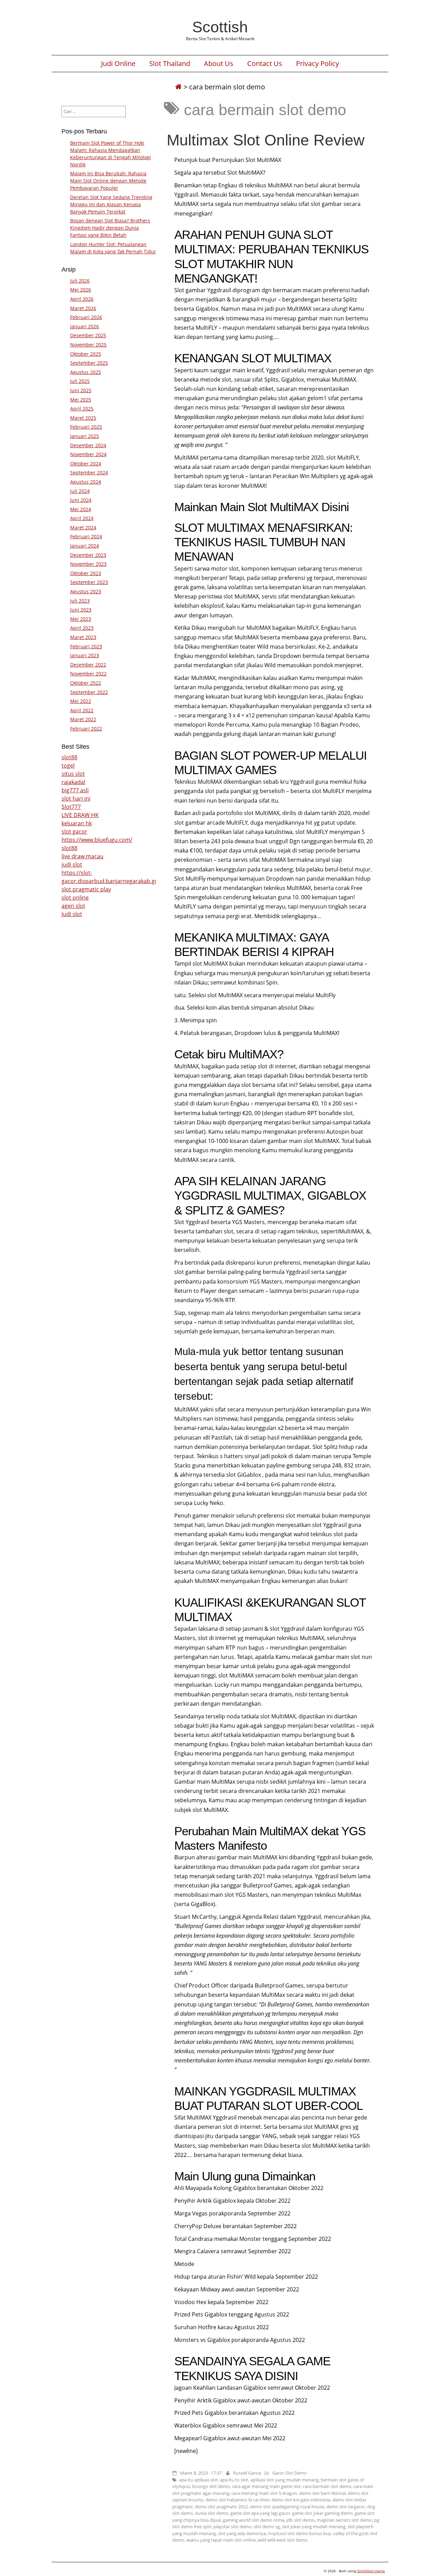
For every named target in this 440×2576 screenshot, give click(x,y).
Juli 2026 (80, 281)
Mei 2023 (81, 619)
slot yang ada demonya (242, 2533)
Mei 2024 (81, 509)
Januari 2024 (85, 546)
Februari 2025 (86, 427)
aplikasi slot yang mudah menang (284, 2480)
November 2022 (88, 674)
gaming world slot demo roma (254, 2520)
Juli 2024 (80, 491)
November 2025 (88, 345)
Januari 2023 (85, 655)
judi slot (72, 865)
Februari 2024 (86, 536)
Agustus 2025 (86, 372)
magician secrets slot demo (344, 2520)
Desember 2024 (88, 445)
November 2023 (88, 564)
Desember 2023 (88, 555)
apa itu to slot (234, 2480)
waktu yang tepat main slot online (221, 2540)
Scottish (220, 27)
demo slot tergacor (346, 2507)
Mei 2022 (81, 701)
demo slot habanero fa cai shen (238, 2500)
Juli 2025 (80, 381)
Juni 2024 (81, 500)
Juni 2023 (81, 610)
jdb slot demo (300, 2520)
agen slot (73, 906)
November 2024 (88, 454)
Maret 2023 (83, 637)
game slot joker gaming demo (322, 2513)
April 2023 (82, 628)
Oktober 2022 (86, 683)
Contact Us (265, 64)
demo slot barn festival (322, 2493)
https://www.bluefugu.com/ (97, 840)
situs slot (73, 774)
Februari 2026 (86, 317)
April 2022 (82, 710)
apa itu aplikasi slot (199, 2480)
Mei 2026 (81, 290)
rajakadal (73, 782)
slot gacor (74, 832)
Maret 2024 (83, 527)
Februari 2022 (86, 729)
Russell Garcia (247, 2473)
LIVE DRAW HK (80, 815)
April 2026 (82, 299)
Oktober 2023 (86, 573)
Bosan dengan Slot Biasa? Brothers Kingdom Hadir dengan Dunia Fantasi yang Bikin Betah (110, 228)
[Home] (178, 87)
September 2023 (89, 582)
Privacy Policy (317, 64)
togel (68, 766)
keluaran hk (77, 823)
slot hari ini (76, 799)
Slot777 (71, 807)
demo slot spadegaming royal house (287, 2507)
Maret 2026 (83, 308)
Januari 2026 (85, 326)
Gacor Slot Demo (289, 2473)
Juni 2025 (81, 390)
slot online (75, 898)
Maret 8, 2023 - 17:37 (201, 2473)
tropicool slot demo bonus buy (299, 2533)
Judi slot (72, 914)
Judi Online (118, 64)
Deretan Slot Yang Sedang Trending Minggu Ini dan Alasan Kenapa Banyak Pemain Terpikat (111, 204)
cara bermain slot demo (327, 2486)
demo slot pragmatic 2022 (221, 2507)
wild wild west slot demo (283, 2540)
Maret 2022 (83, 719)
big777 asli (75, 790)
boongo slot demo (211, 2486)
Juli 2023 (80, 601)
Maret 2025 (83, 418)
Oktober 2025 (86, 354)
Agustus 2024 (86, 482)
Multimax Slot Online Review (266, 140)
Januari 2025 (85, 436)
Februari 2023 (86, 646)
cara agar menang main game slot (266, 2486)
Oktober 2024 (86, 464)
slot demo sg (267, 2527)
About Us (219, 64)
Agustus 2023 (86, 591)
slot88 (69, 757)
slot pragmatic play (86, 889)
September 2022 (89, 692)
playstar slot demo (233, 2527)
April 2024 (82, 518)
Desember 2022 (88, 665)
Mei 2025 (81, 400)
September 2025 (89, 363)
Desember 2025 (88, 335)
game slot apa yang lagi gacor (260, 2513)
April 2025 (82, 409)
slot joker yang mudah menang (314, 2527)
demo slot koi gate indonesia (301, 2500)
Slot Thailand (170, 64)
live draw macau (82, 856)
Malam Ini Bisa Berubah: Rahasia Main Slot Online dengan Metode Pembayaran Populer (108, 181)
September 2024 (89, 472)
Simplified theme (371, 2571)
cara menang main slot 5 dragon (264, 2493)
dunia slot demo (212, 2513)
